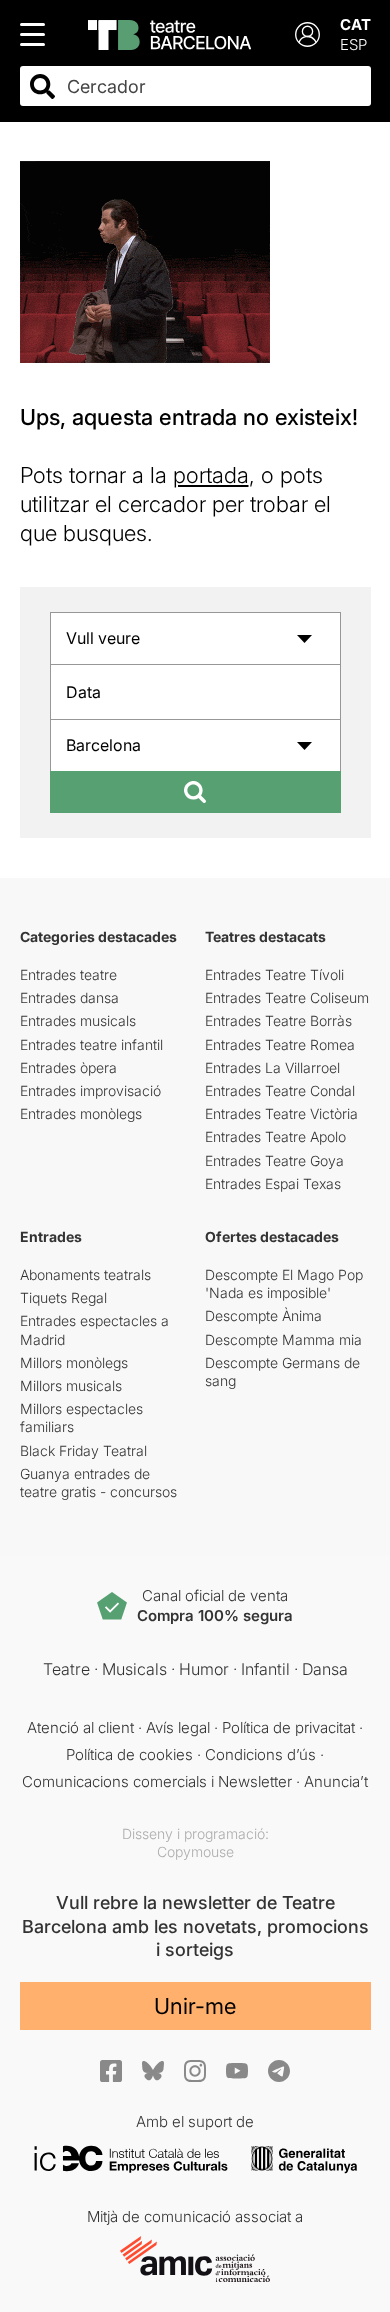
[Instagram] (195, 2071)
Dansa (325, 1669)
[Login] (307, 34)
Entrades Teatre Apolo (275, 1136)
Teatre (66, 1669)
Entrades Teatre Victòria (281, 1113)
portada (211, 475)
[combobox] (213, 86)
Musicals (134, 1669)
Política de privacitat (288, 1727)
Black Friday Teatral (83, 1450)
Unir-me (195, 2006)
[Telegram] (279, 2071)
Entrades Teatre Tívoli (274, 974)
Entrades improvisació (90, 1090)
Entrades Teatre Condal (280, 1090)
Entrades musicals (78, 1020)
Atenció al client (80, 1727)
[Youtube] (237, 2070)
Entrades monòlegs (81, 1113)
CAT (355, 24)
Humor (204, 1669)
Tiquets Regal (63, 1297)
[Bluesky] (153, 2070)
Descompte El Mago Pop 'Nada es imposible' (284, 1283)
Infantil (265, 1669)
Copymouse (195, 1851)
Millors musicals (71, 1385)
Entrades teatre (68, 974)
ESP (353, 44)
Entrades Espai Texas (273, 1183)
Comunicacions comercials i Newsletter (157, 1781)
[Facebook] (111, 2071)
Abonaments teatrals (85, 1274)
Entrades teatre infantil (91, 1044)
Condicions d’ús (260, 1754)
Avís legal (178, 1727)
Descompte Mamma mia (283, 1339)
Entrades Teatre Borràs (278, 1020)
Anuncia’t (336, 1781)
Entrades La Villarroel (272, 1067)
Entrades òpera (68, 1067)
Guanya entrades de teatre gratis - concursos (98, 1482)
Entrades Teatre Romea (280, 1044)
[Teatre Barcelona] (169, 35)
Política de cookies (129, 1754)
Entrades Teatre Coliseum (287, 997)
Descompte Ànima (263, 1315)
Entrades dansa (69, 997)
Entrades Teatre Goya (274, 1160)
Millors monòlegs (74, 1362)
